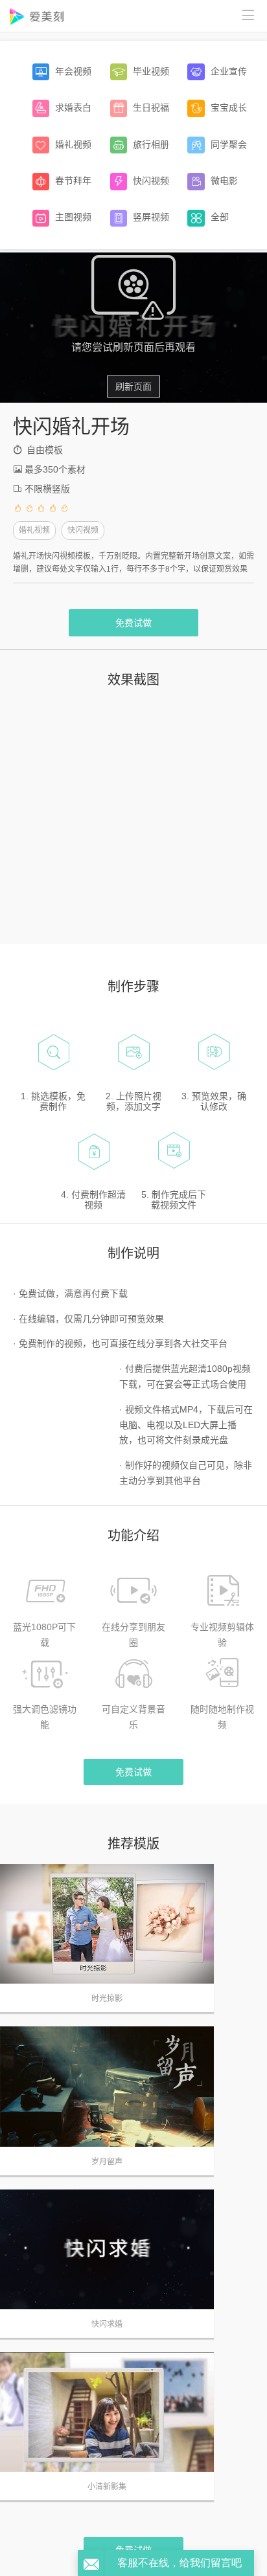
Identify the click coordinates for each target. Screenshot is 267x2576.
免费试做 (133, 623)
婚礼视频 (34, 530)
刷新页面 (133, 386)
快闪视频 (83, 530)
